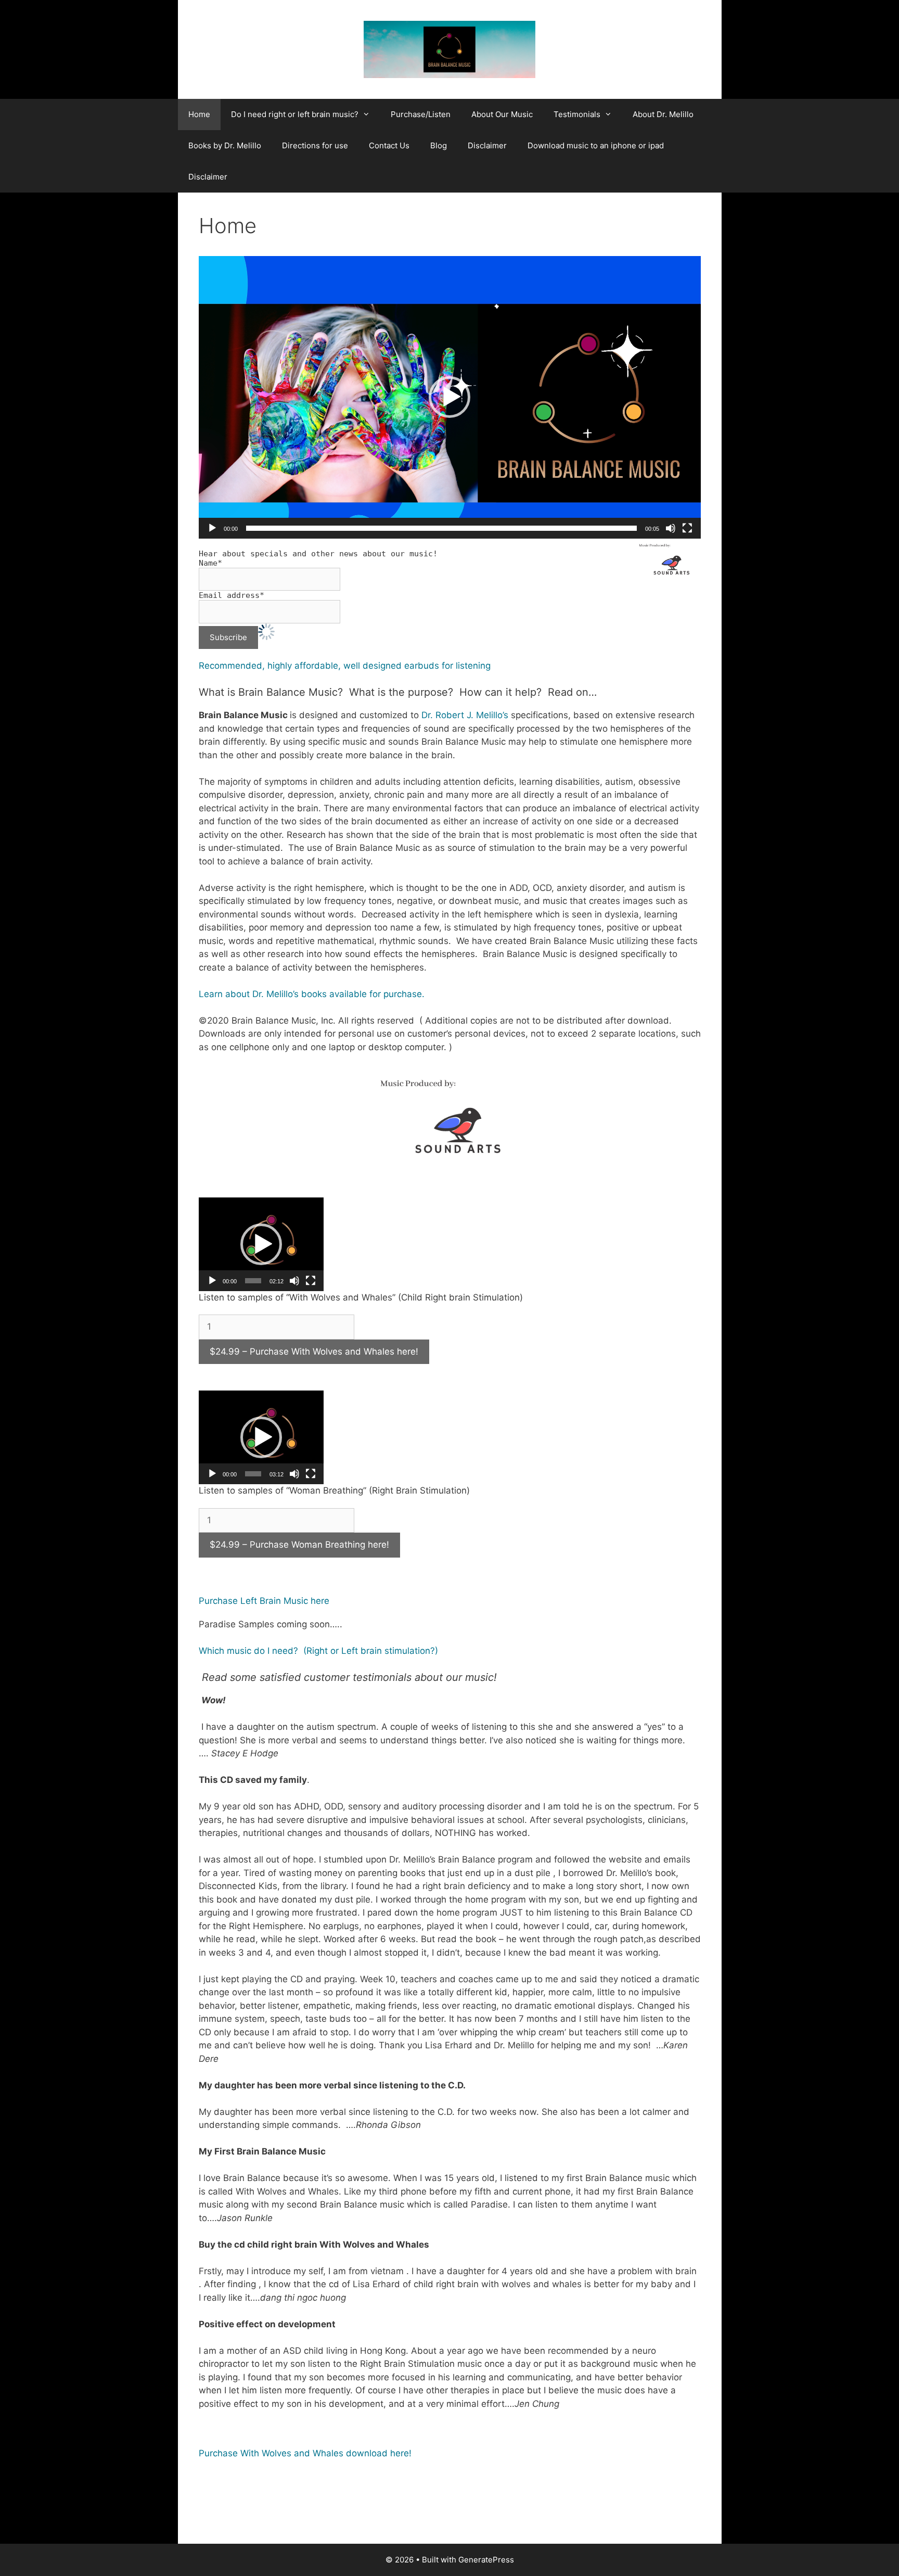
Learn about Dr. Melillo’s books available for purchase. (312, 994)
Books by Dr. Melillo (225, 145)
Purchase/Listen (421, 114)
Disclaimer (487, 145)
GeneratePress (486, 2560)
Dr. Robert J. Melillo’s (466, 715)
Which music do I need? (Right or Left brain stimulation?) (318, 1651)
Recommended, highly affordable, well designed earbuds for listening (345, 666)
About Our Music (502, 114)
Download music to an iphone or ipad (596, 145)
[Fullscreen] (687, 528)
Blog (439, 145)
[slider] (441, 528)
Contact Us (389, 145)
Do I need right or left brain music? (295, 114)
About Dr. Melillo (663, 114)
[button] (449, 397)
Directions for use (315, 145)
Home (199, 114)
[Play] (212, 528)
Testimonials (577, 114)
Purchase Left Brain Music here (264, 1601)
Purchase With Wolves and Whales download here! (305, 2453)
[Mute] (671, 528)
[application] (450, 397)
